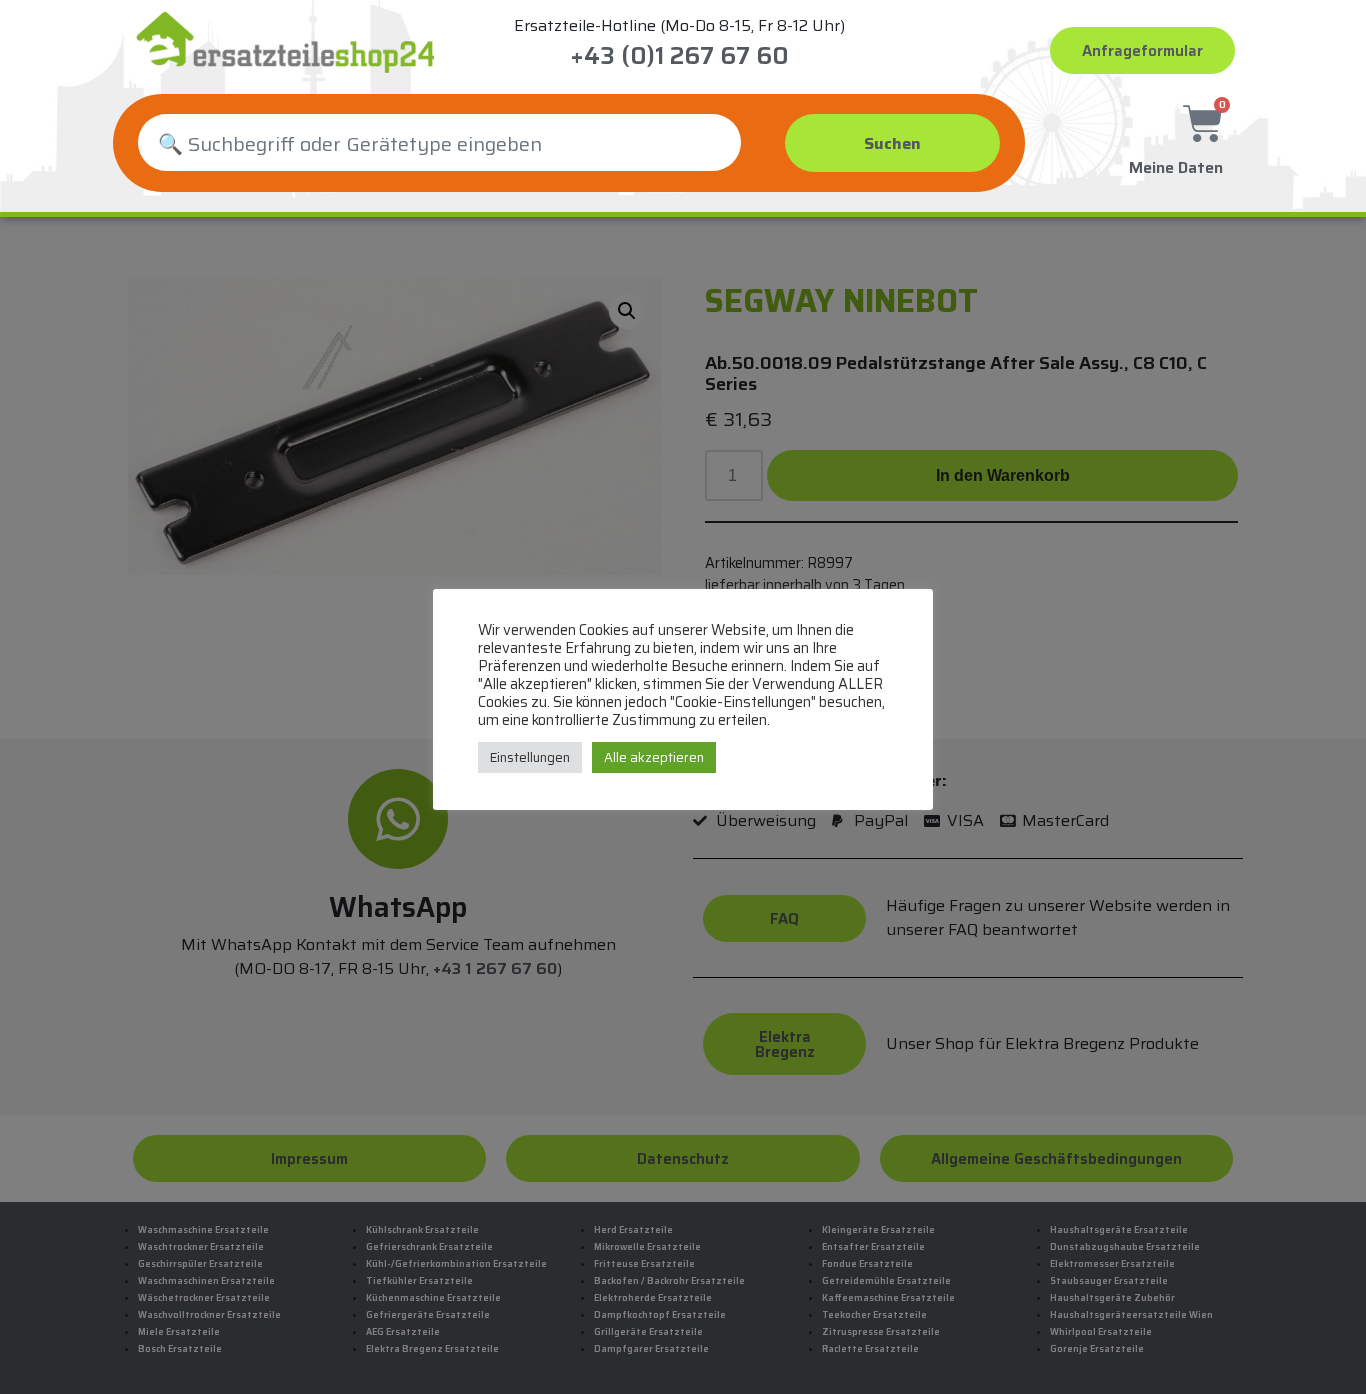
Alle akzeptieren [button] (654, 757)
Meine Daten (1176, 167)
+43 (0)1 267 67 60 (679, 56)
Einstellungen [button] (530, 757)
